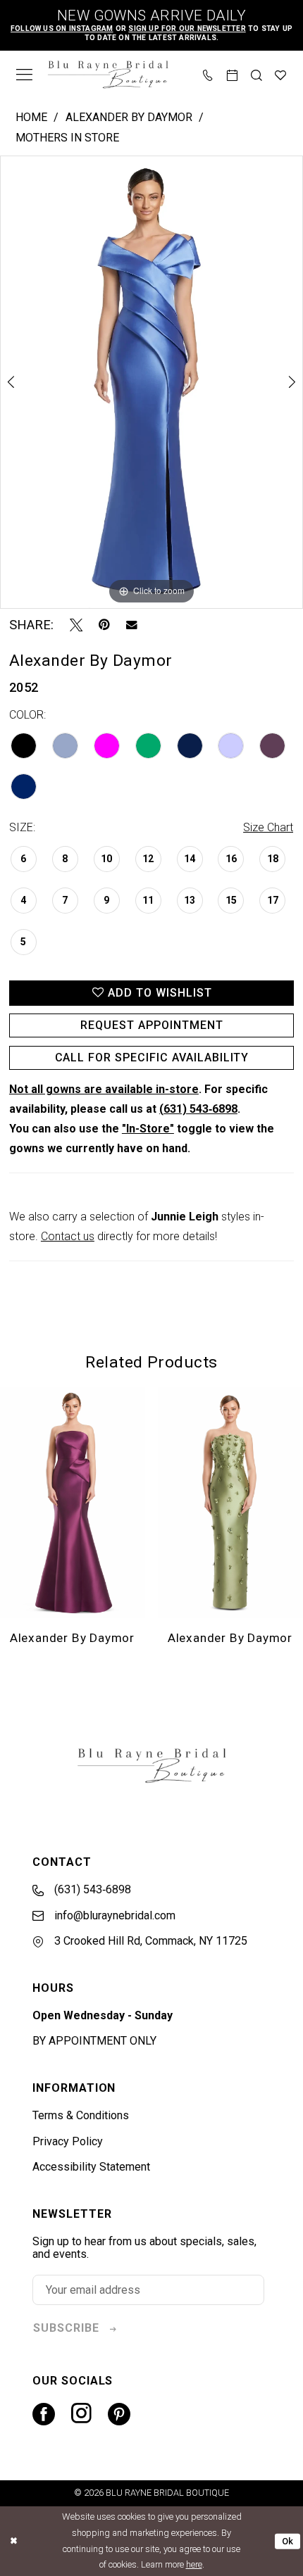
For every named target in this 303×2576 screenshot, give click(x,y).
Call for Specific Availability (152, 1057)
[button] (24, 75)
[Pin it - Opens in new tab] (104, 625)
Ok (288, 2541)
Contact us (68, 1236)
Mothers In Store (67, 138)
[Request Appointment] (233, 74)
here (194, 2564)
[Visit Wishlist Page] (280, 74)
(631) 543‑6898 (198, 1109)
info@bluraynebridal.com (113, 1915)
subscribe (66, 2328)
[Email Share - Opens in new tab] (132, 625)
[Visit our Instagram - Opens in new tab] (81, 2414)
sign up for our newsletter (187, 29)
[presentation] (80, 1503)
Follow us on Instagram (62, 29)
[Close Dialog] (13, 2542)
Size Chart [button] (268, 827)
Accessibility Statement (91, 2167)
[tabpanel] (151, 382)
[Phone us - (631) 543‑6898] (208, 74)
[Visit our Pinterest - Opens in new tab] (119, 2414)
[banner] (108, 75)
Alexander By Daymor (129, 117)
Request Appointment (151, 1025)
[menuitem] (24, 75)
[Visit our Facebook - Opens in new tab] (44, 2414)
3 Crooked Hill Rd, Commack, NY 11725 (149, 1941)
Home (31, 117)
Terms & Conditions (81, 2115)
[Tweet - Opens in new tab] (76, 625)
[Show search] (256, 74)
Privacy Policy (68, 2141)
